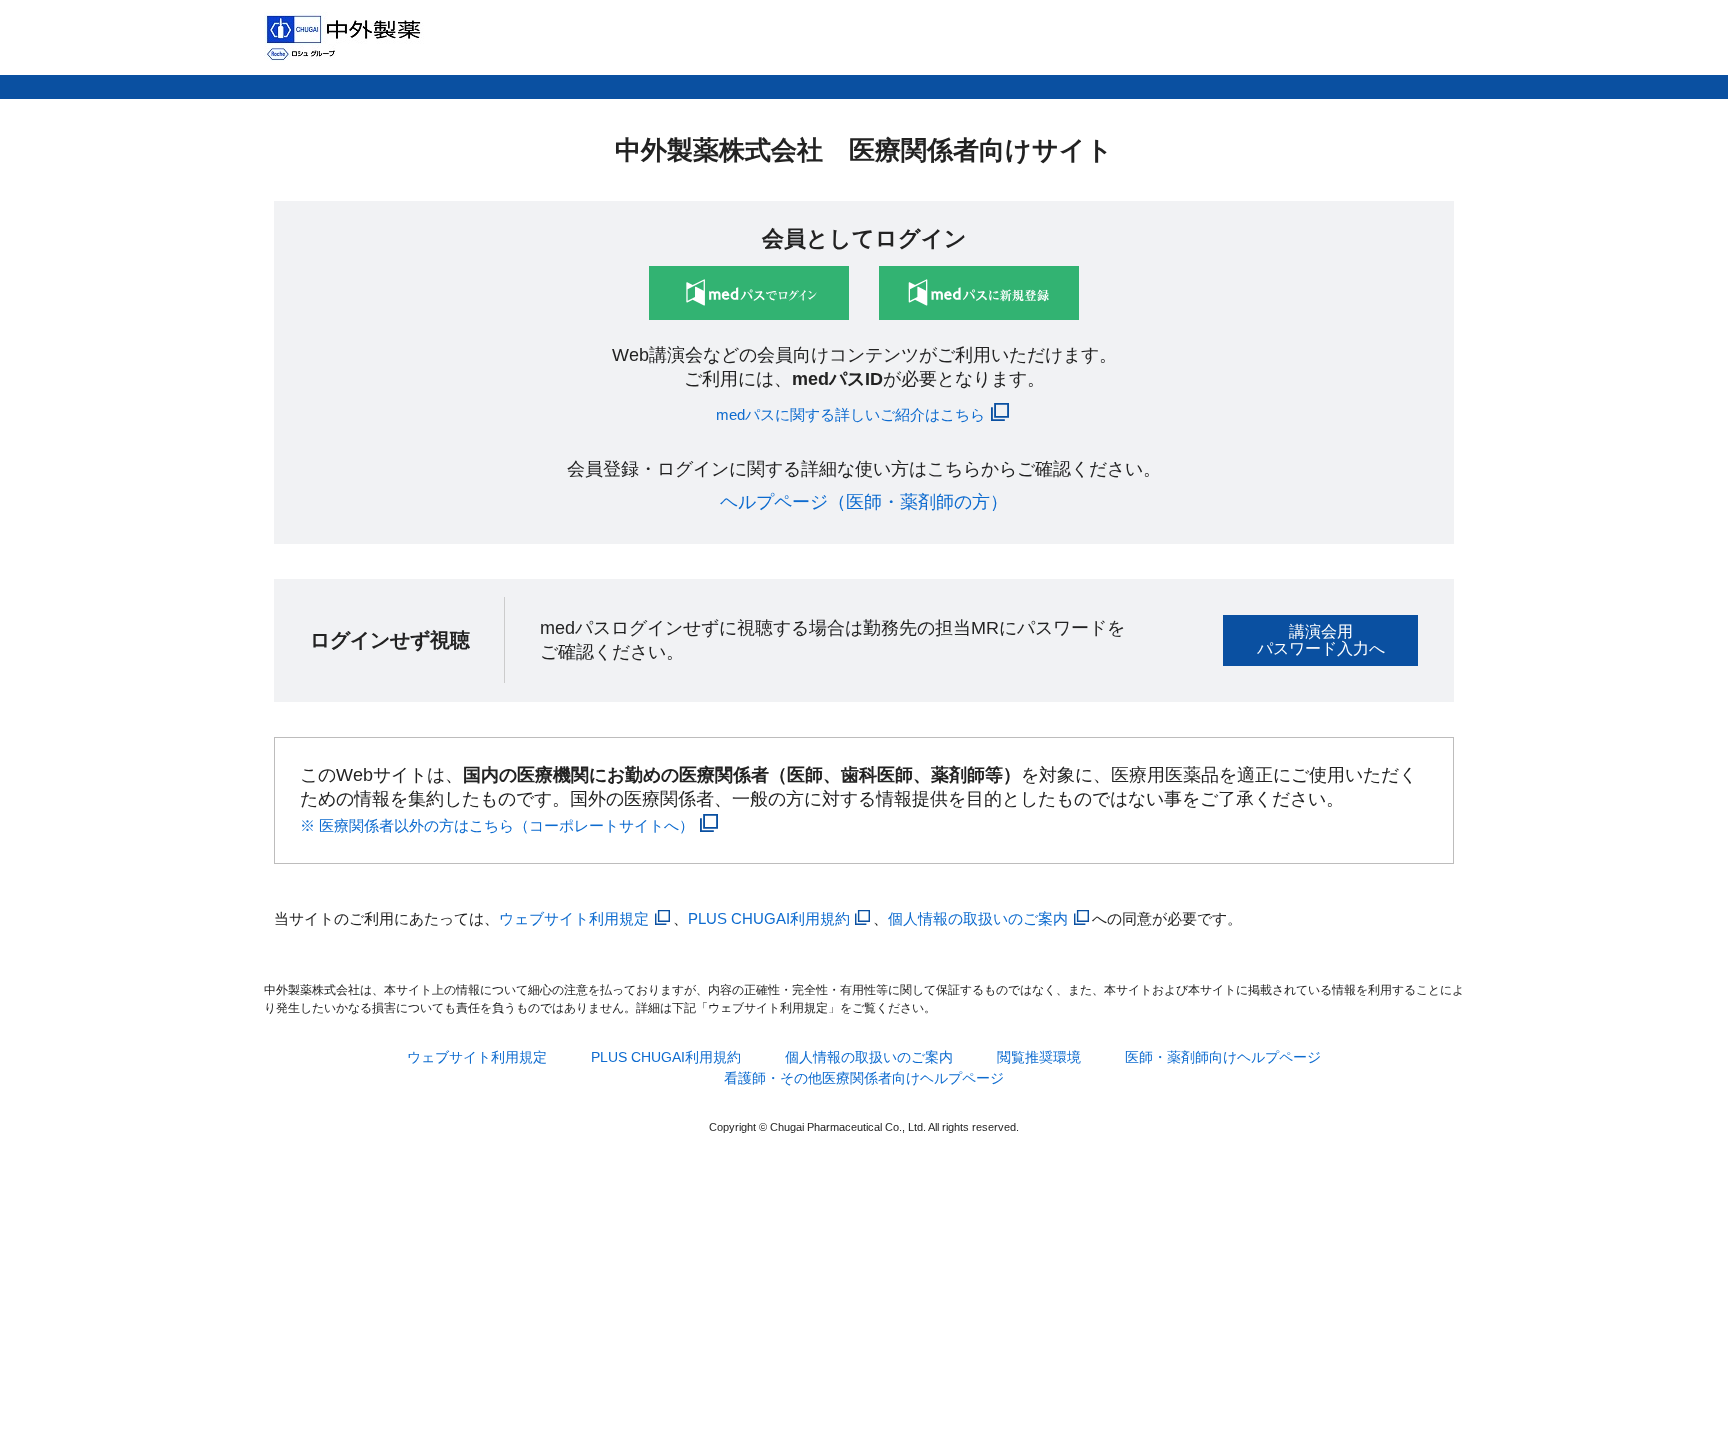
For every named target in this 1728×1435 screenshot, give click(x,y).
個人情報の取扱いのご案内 (978, 918)
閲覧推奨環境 (1039, 1057)
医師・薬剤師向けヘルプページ (1223, 1057)
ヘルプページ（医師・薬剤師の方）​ (864, 502)
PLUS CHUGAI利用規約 (769, 918)
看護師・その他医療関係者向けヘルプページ (864, 1078)
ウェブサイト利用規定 (574, 918)
